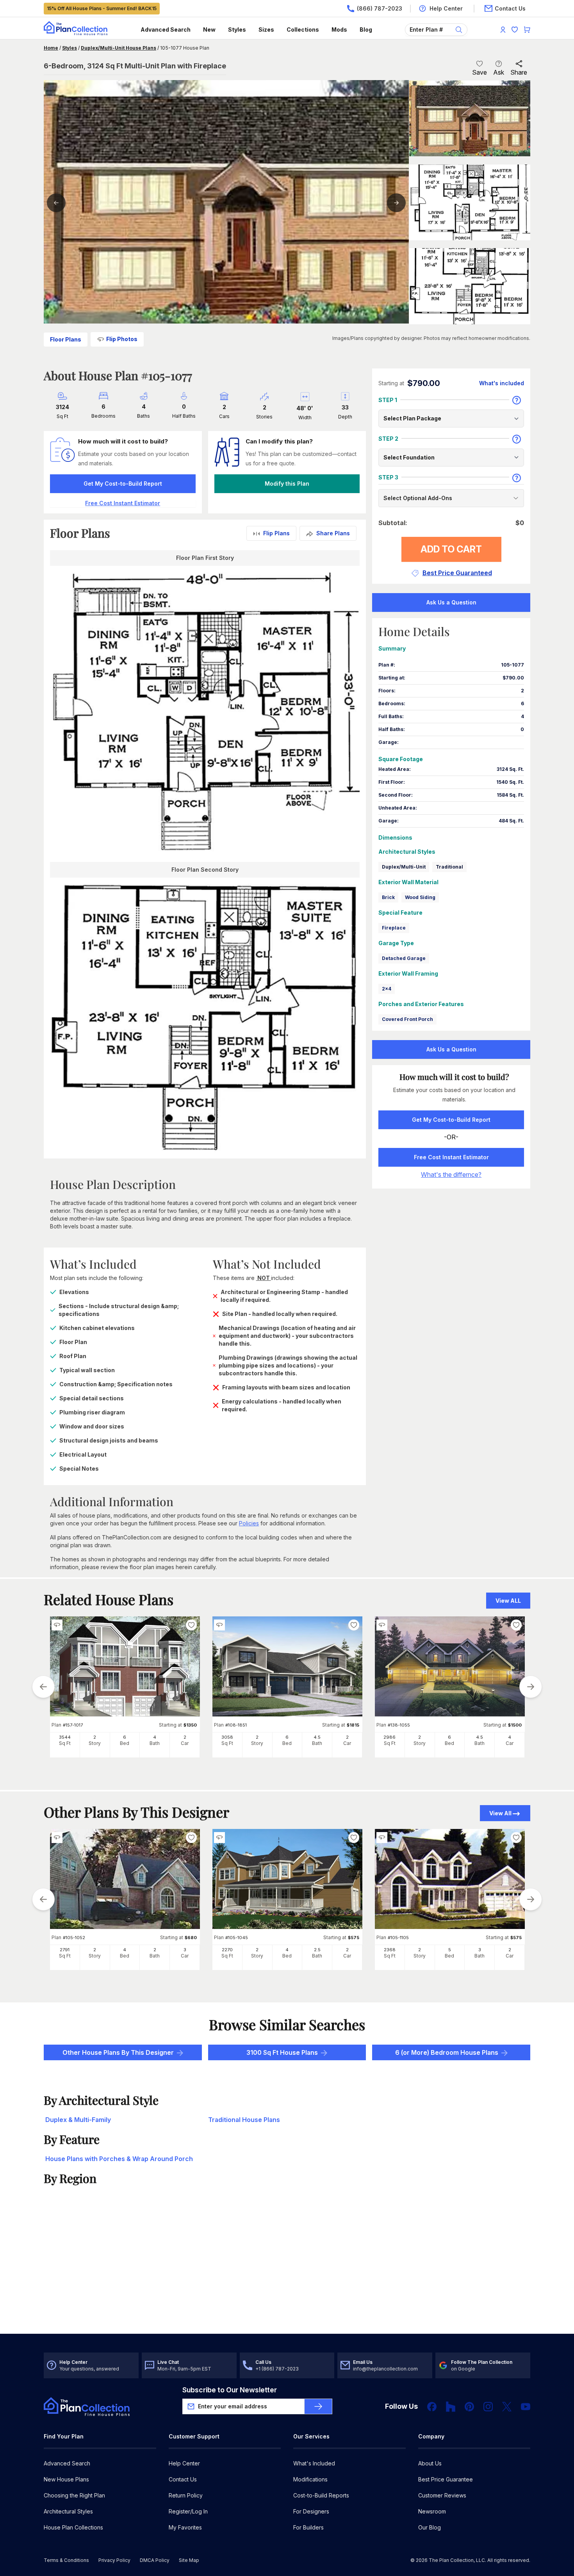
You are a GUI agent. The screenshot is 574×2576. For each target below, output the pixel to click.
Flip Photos (122, 339)
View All (500, 1813)
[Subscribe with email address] (318, 2406)
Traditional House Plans (244, 2120)
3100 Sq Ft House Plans (282, 2052)
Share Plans (333, 533)
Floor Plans (66, 339)
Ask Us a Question (451, 602)
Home (51, 48)
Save (480, 72)
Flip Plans (276, 533)
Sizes (266, 29)
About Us (430, 2463)
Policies (249, 1523)
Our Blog (430, 2527)
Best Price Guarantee (446, 2479)
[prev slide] (43, 1687)
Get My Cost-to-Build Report (123, 484)
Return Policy (186, 2495)
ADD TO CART (451, 549)
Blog (366, 29)
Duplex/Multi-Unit (404, 867)
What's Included (314, 2463)
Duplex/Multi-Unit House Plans (119, 48)
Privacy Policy (114, 2560)
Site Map (189, 2560)
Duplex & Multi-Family (78, 2120)
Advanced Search (166, 29)
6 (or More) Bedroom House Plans (447, 2052)
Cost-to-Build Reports (321, 2495)
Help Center (184, 2463)
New (209, 29)
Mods (339, 29)
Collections (303, 29)
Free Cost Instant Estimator (451, 1157)
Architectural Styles (68, 2511)
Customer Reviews (442, 2495)
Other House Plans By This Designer (118, 2052)
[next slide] (531, 1687)
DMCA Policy (155, 2560)
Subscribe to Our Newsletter (230, 2390)
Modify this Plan (287, 484)
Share (519, 72)
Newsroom (432, 2511)
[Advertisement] (287, 2273)
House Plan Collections (73, 2527)
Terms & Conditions (66, 2560)
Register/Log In (188, 2511)
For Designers (311, 2511)
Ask (499, 72)
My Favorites (185, 2527)
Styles (237, 29)
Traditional (449, 867)
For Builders (308, 2527)
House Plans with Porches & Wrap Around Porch (119, 2159)
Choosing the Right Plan (74, 2495)
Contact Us (183, 2479)
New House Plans (66, 2479)
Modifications (310, 2479)
